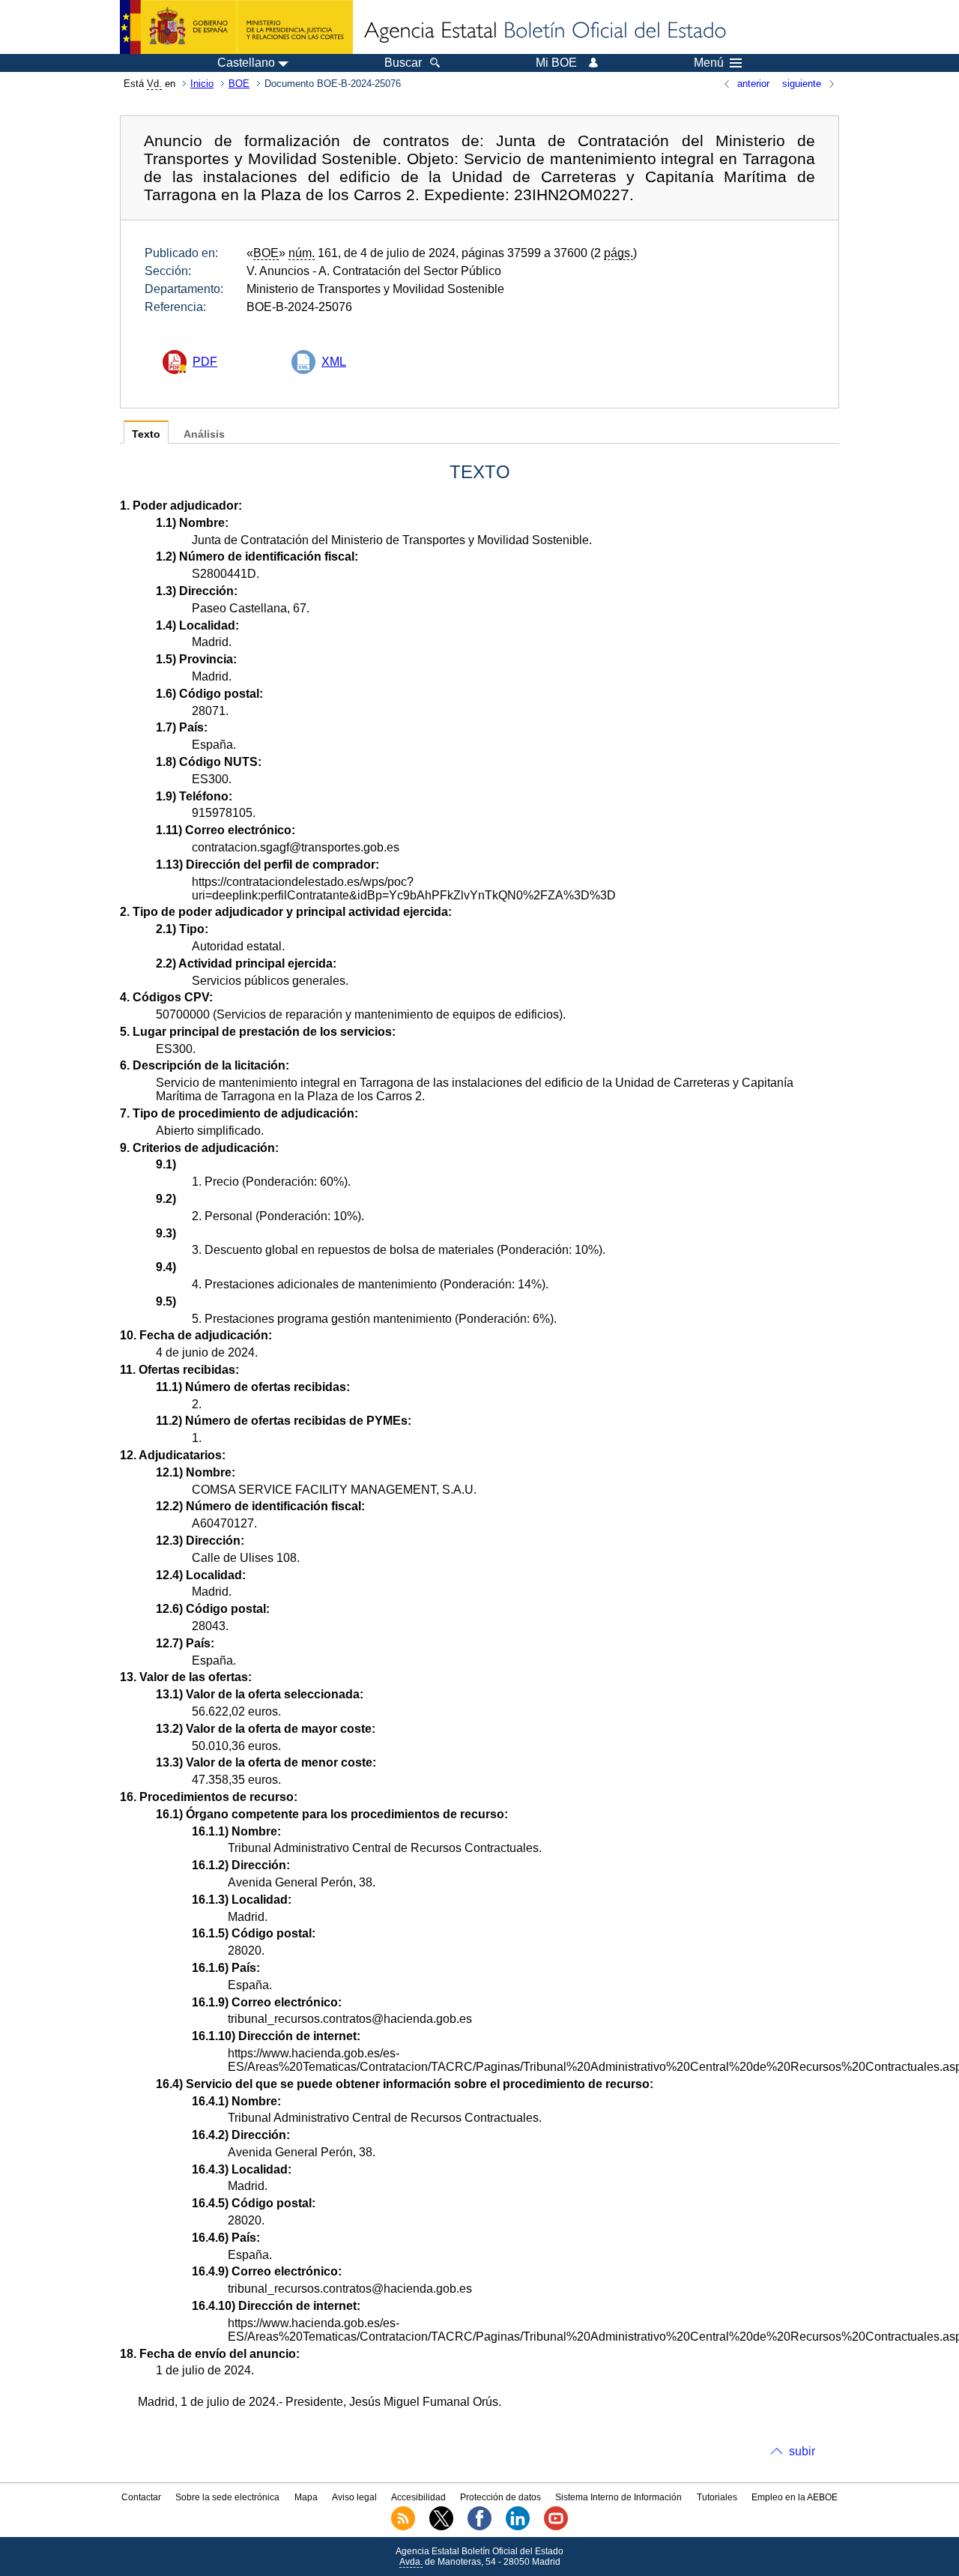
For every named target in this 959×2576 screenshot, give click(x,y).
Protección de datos (500, 2497)
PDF (205, 362)
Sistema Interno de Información (618, 2497)
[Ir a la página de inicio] (544, 31)
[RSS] (403, 2527)
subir (802, 2451)
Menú (709, 63)
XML (334, 362)
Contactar (141, 2497)
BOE (239, 84)
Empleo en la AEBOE (795, 2497)
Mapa (306, 2497)
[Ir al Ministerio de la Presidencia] (236, 27)
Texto (146, 434)
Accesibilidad (418, 2497)
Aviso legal (354, 2497)
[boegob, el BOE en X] (441, 2527)
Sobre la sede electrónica (227, 2497)
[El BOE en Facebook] (479, 2527)
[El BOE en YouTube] (556, 2527)
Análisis (204, 434)
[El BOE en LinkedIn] (518, 2527)
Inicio (202, 84)
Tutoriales (717, 2497)
